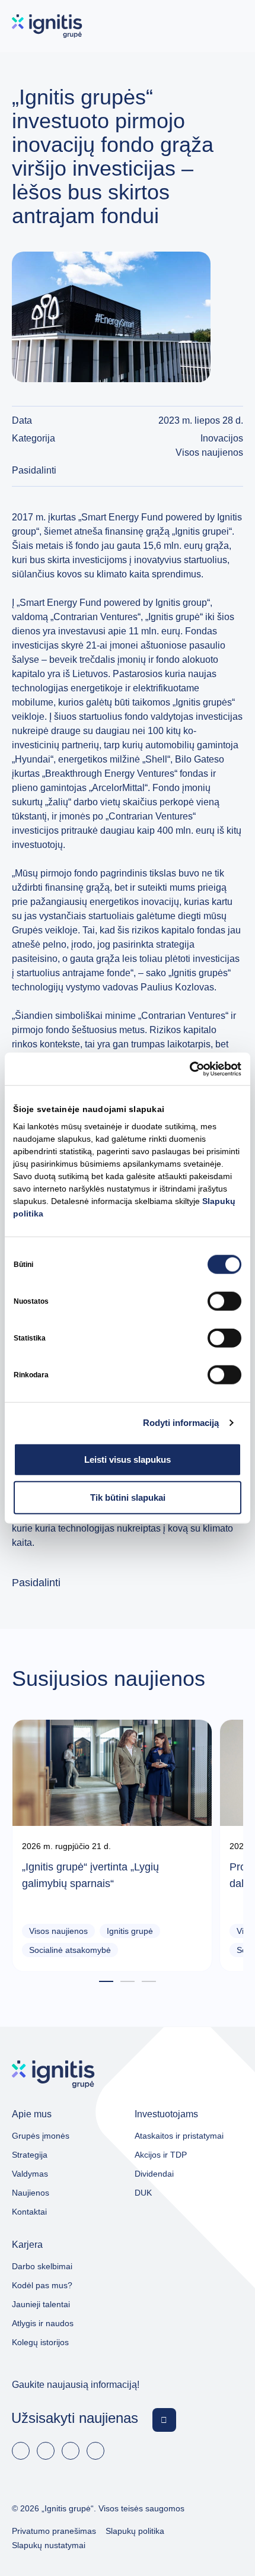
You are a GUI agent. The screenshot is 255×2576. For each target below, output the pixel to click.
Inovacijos (222, 438)
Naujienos (31, 2193)
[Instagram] (95, 2451)
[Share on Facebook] (224, 471)
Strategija (30, 2155)
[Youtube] (71, 2451)
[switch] (224, 1301)
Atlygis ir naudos (43, 2323)
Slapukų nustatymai (49, 2545)
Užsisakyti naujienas (75, 2418)
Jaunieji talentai (41, 2304)
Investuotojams (166, 2114)
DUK (143, 2193)
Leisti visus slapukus (128, 1459)
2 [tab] (128, 1982)
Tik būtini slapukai (128, 1497)
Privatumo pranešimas (54, 2531)
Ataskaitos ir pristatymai (179, 2136)
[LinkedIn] (46, 2451)
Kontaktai (29, 2212)
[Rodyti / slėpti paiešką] (197, 26)
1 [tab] (106, 1982)
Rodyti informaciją (181, 1422)
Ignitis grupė (130, 1931)
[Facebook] (21, 2451)
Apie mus (32, 2114)
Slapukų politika (135, 2531)
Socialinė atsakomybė (70, 1950)
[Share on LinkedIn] (238, 471)
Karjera (27, 2245)
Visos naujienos (209, 452)
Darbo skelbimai (42, 2266)
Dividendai (154, 2174)
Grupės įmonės (41, 2136)
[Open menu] (232, 26)
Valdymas (30, 2174)
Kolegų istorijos (40, 2342)
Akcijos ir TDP (161, 2155)
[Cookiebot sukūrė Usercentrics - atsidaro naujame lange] (189, 1069)
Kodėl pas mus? (42, 2285)
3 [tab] (149, 1982)
